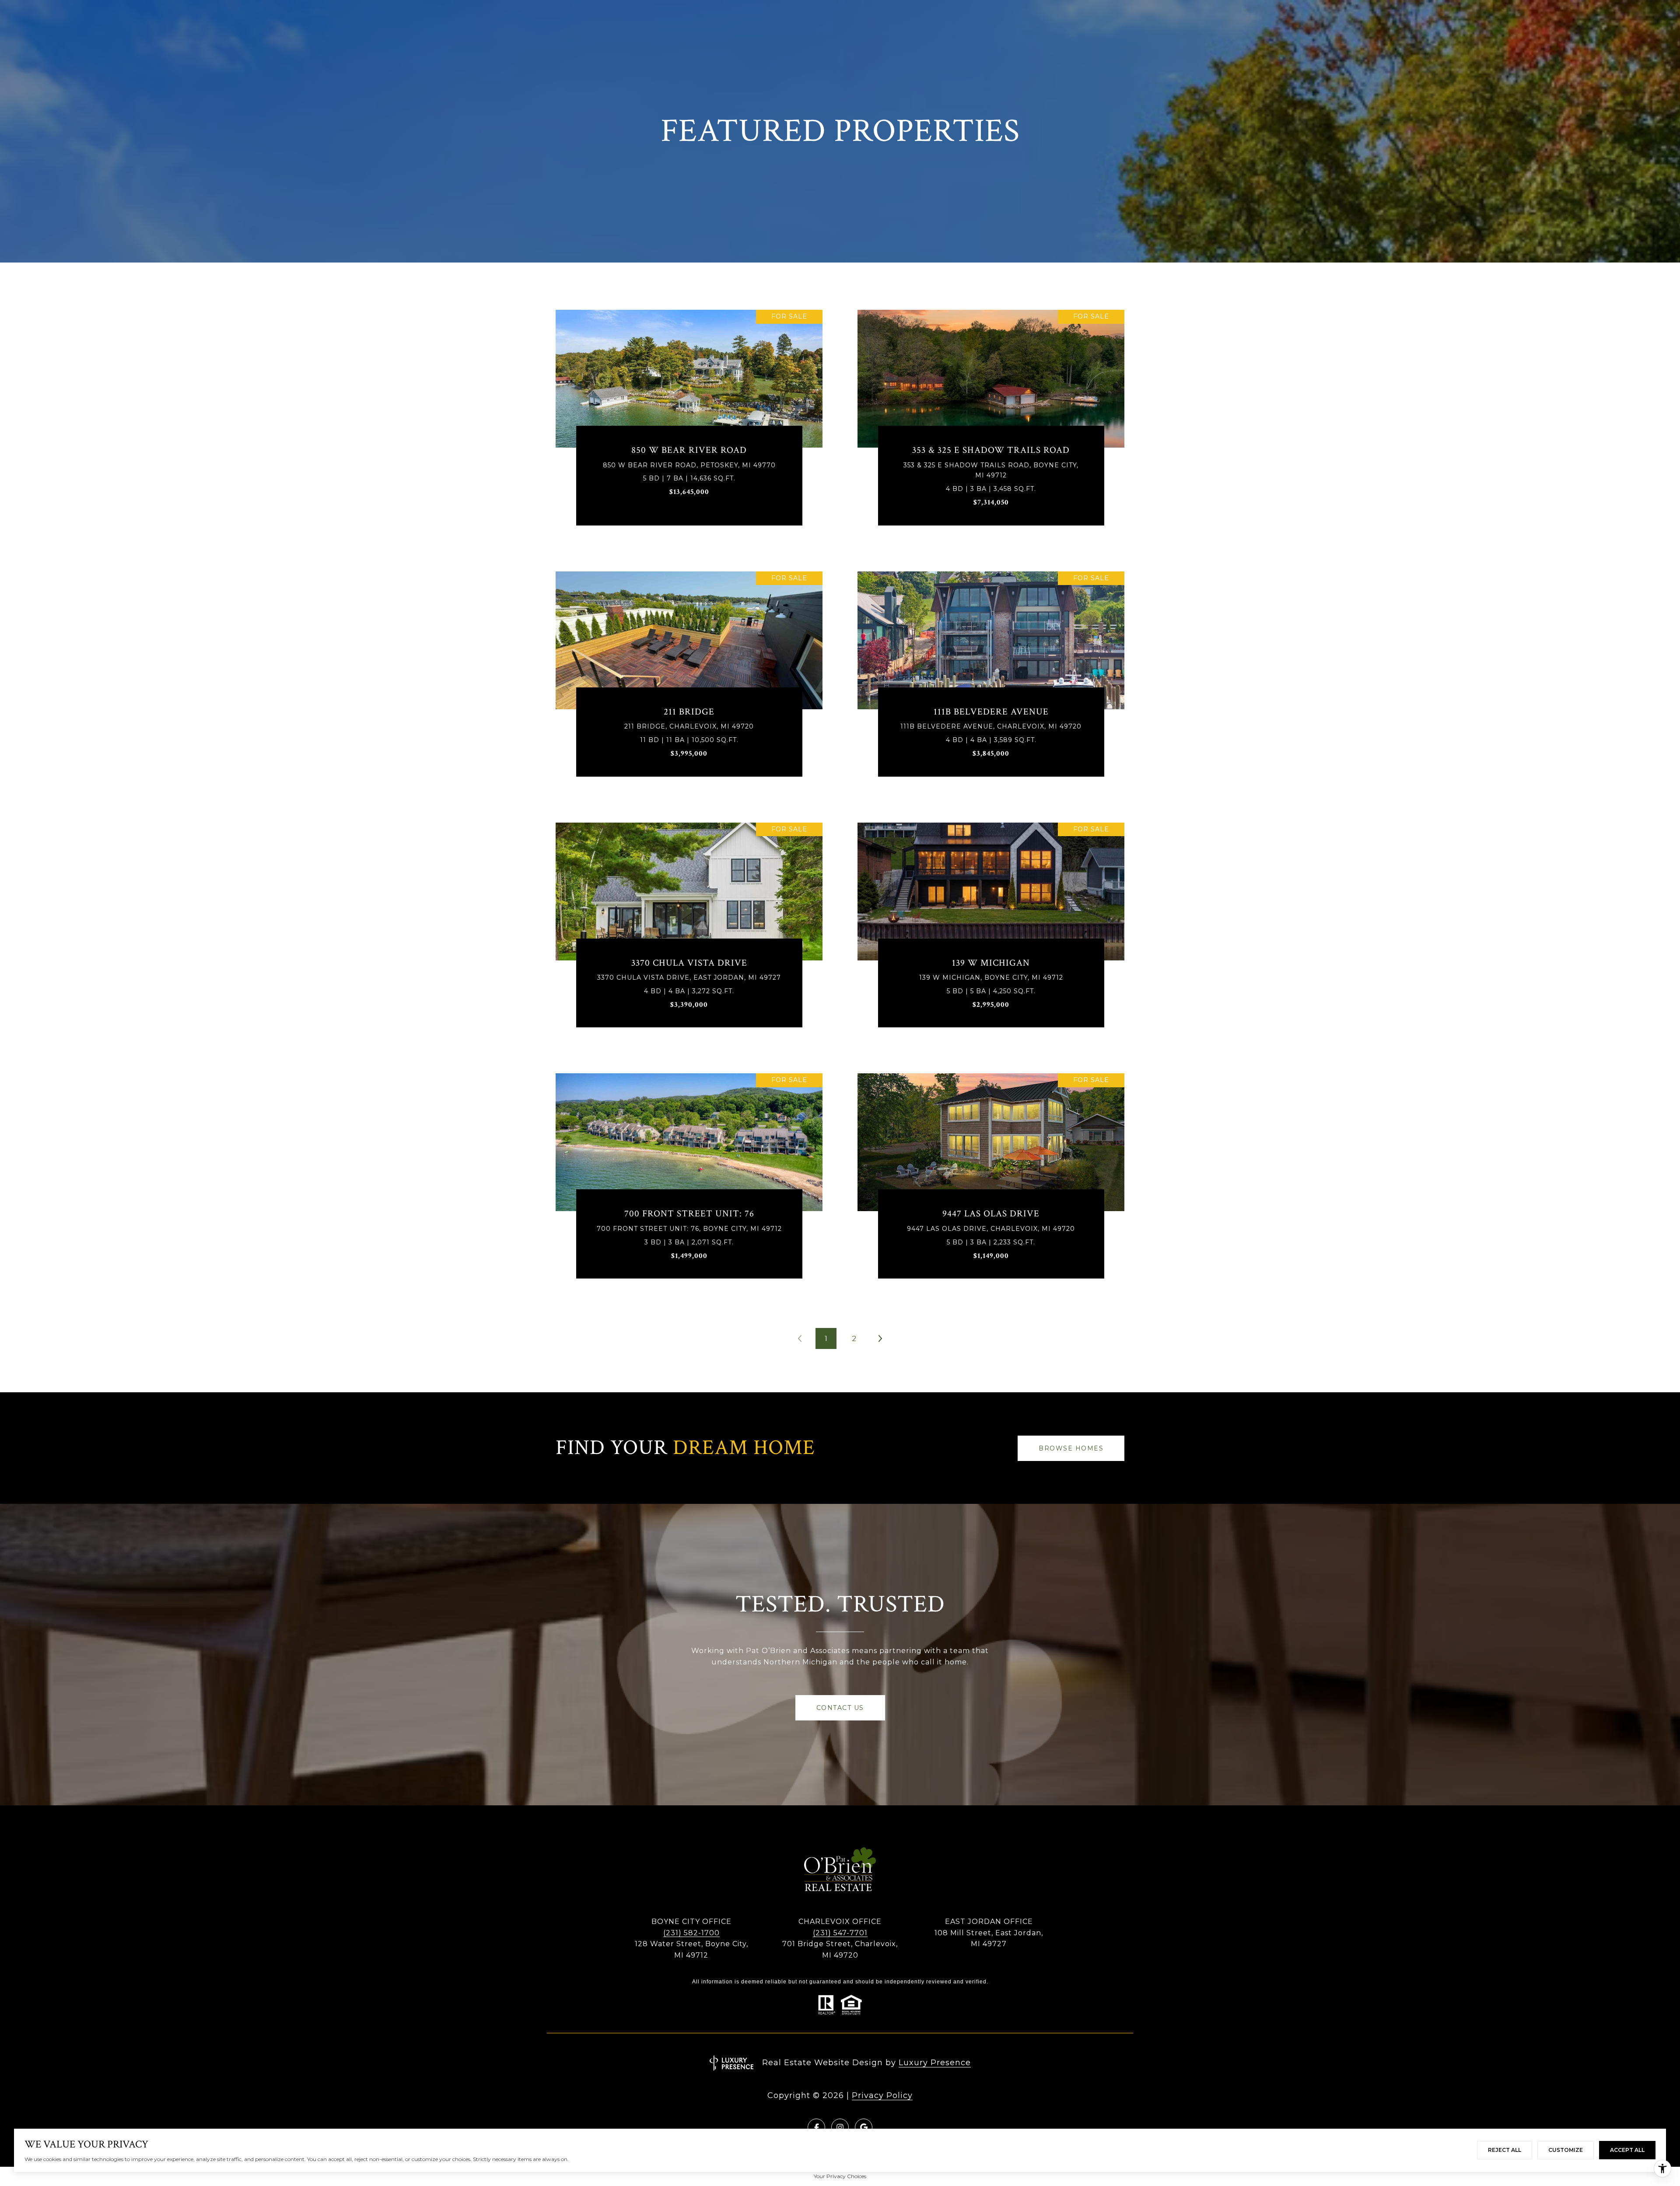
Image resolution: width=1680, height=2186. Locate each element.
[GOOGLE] (864, 2127)
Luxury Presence (935, 2063)
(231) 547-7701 (840, 1933)
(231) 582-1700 (691, 1933)
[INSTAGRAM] (840, 2127)
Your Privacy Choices (840, 2176)
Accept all (1627, 2150)
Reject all (1505, 2150)
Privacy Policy (882, 2095)
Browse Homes (1071, 1448)
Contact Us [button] (840, 1708)
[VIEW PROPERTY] (689, 416)
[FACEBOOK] (816, 2127)
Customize (1566, 2150)
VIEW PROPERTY (689, 424)
